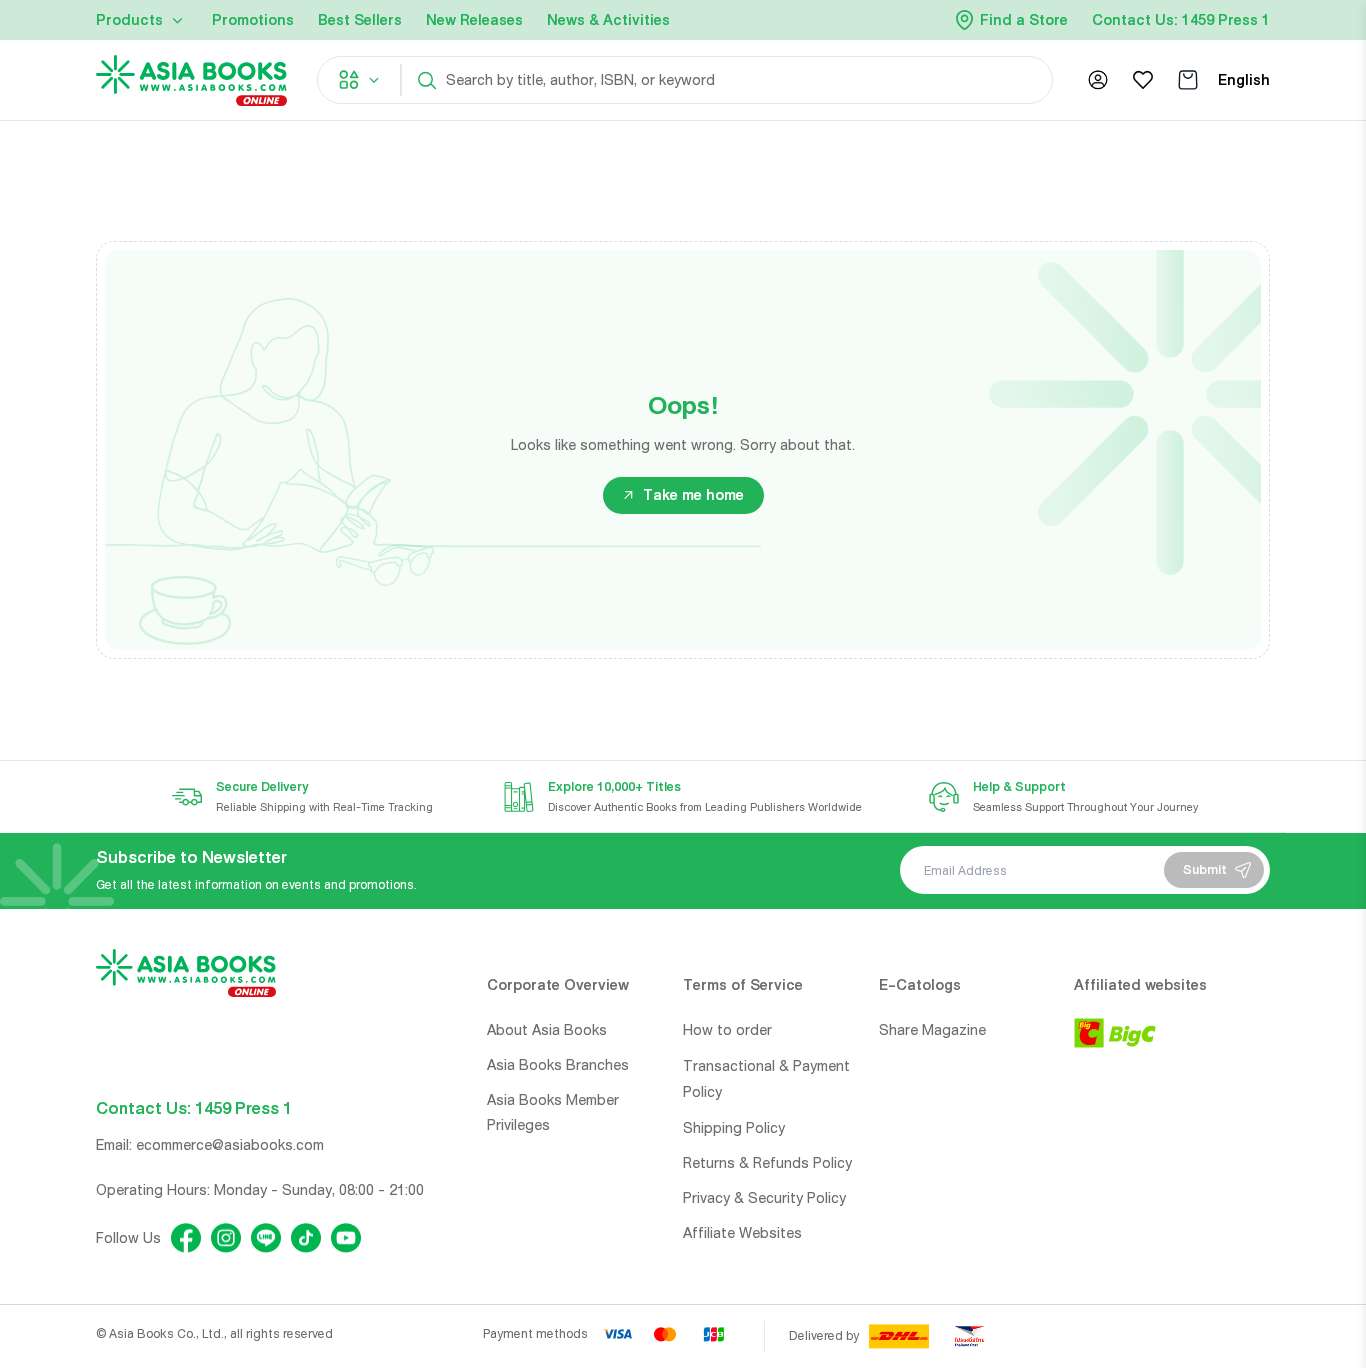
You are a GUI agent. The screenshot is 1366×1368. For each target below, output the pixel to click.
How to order (727, 1030)
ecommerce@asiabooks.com (230, 1145)
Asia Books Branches (558, 1065)
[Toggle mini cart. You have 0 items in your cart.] (1188, 80)
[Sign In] (1098, 80)
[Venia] (191, 80)
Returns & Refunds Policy (767, 1163)
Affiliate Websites (742, 1233)
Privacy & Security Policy (764, 1198)
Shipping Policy (734, 1128)
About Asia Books (547, 1030)
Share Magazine (932, 1030)
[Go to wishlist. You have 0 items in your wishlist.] (1143, 80)
